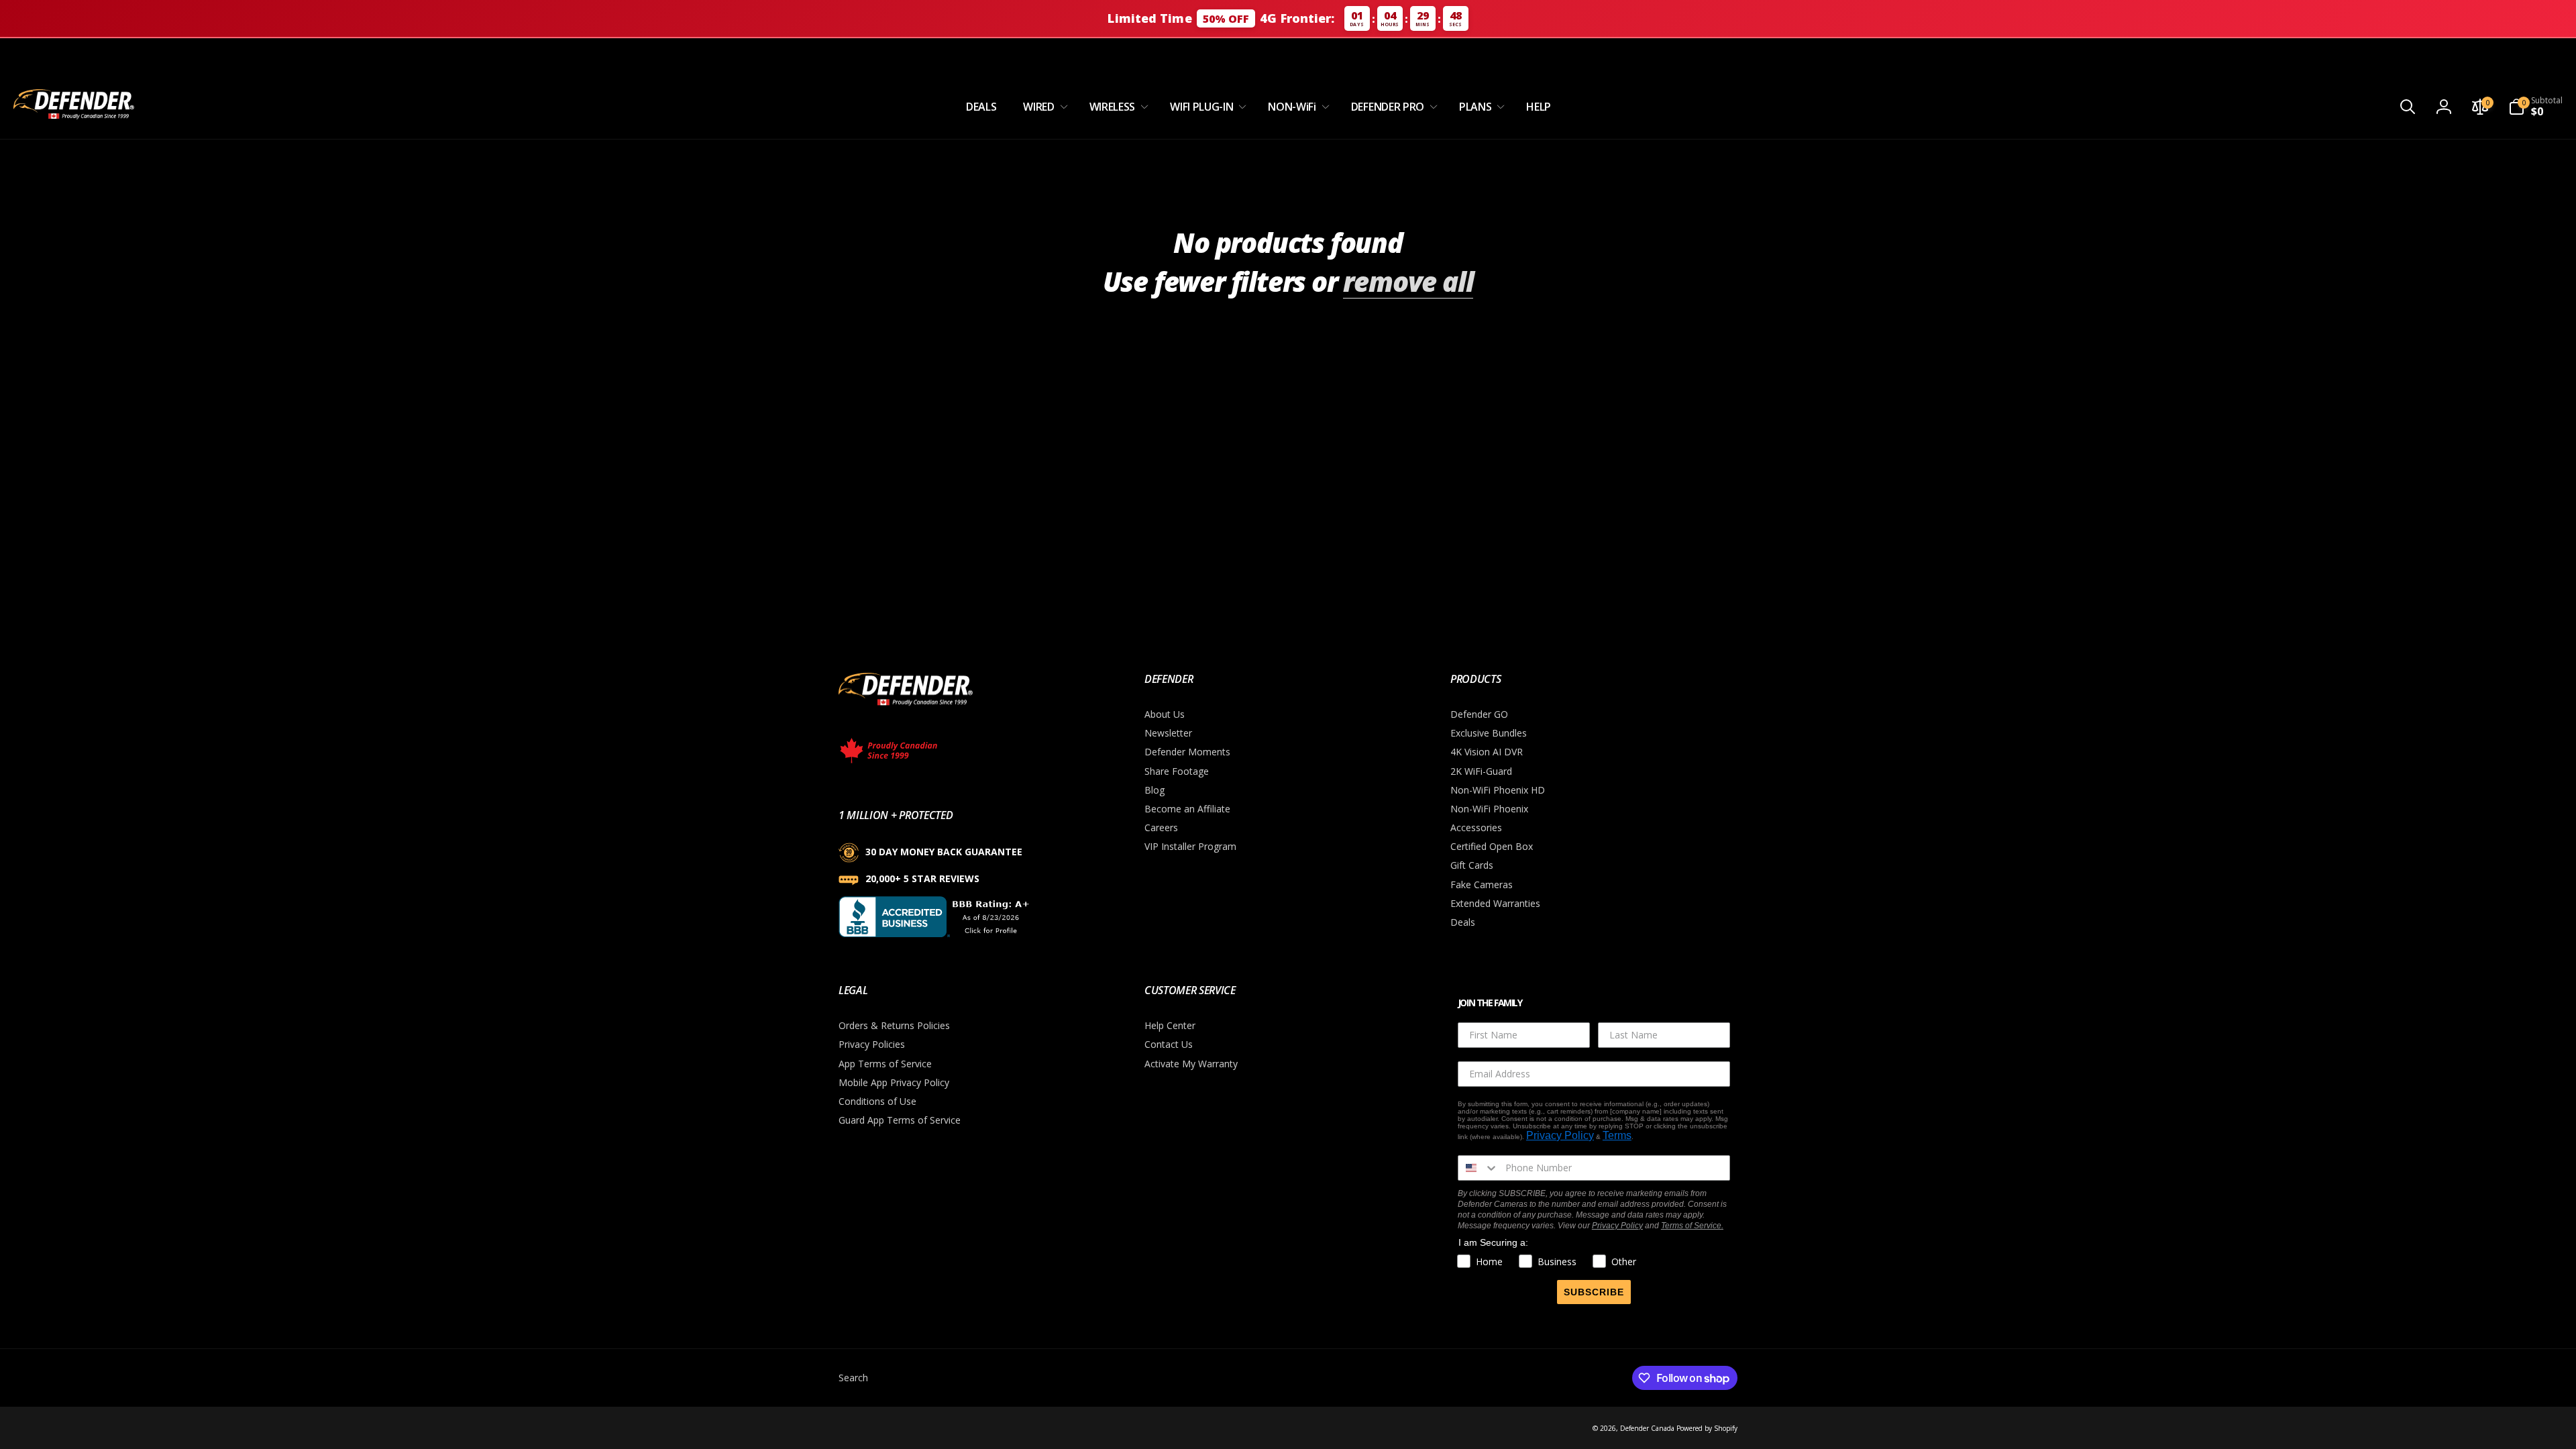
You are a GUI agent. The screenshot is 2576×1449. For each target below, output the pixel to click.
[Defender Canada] (906, 708)
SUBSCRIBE (1594, 1292)
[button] (1042, 107)
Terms (1617, 1135)
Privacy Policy (1560, 1135)
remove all (1408, 282)
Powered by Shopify (1707, 1428)
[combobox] (1479, 1168)
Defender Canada (1647, 1428)
